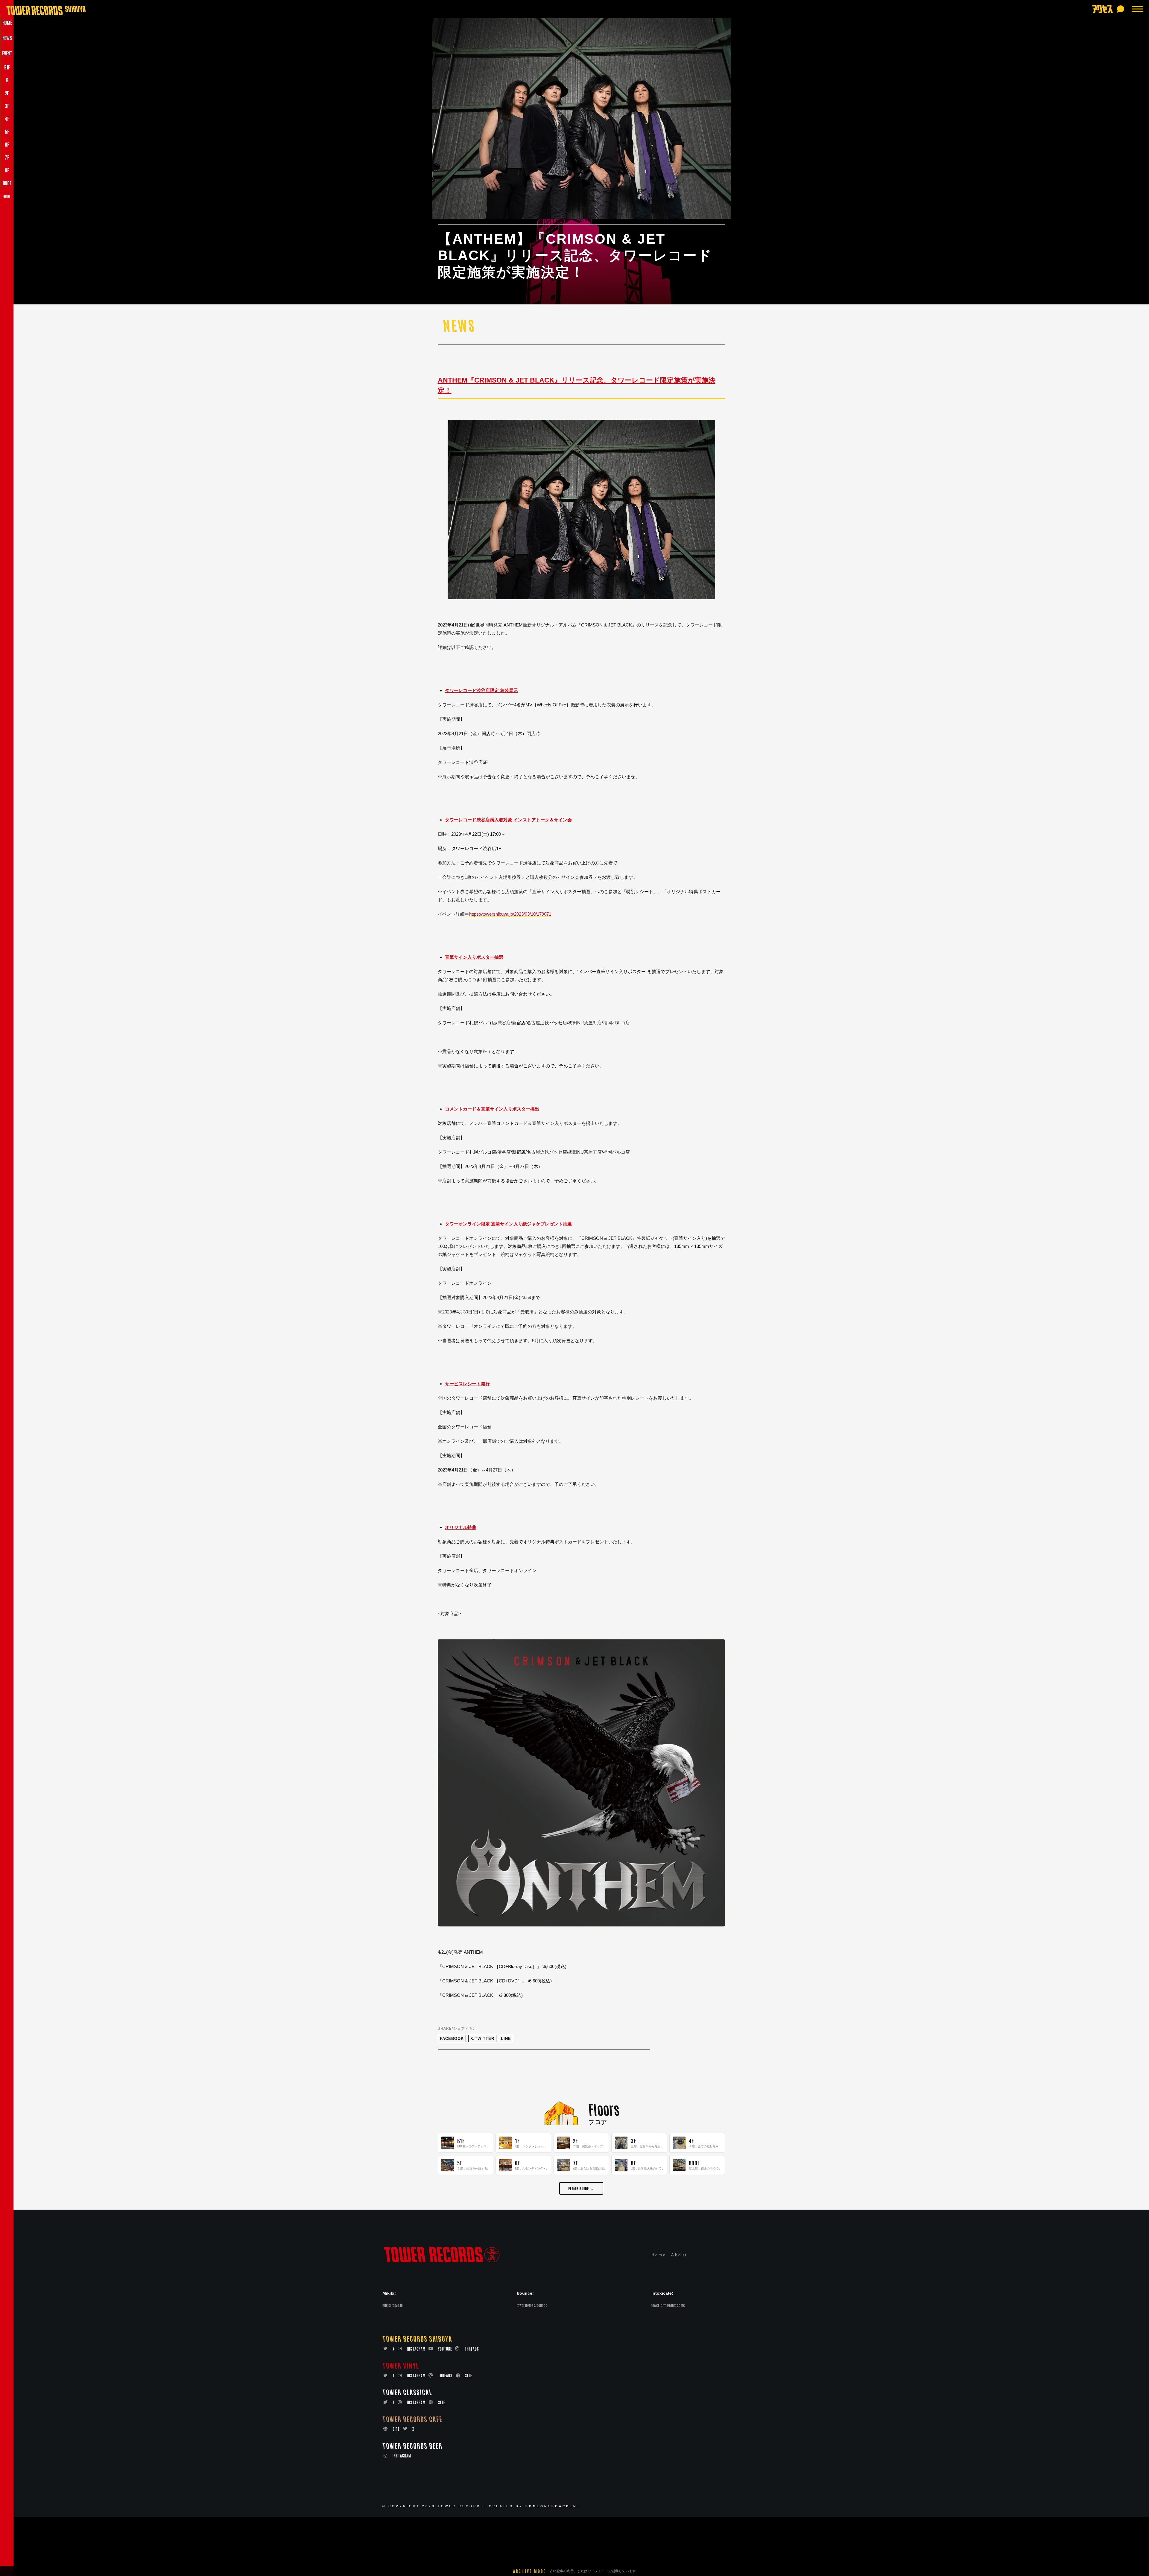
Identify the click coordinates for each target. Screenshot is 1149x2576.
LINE (506, 2039)
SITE (469, 2375)
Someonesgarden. (552, 2506)
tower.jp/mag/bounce (532, 2305)
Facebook (452, 2039)
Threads (472, 2349)
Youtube (445, 2349)
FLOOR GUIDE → (581, 2188)
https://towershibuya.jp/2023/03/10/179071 (510, 914)
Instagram (416, 2349)
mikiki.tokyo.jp (393, 2305)
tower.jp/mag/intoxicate (668, 2305)
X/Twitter (482, 2039)
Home (659, 2255)
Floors (604, 2109)
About (679, 2255)
